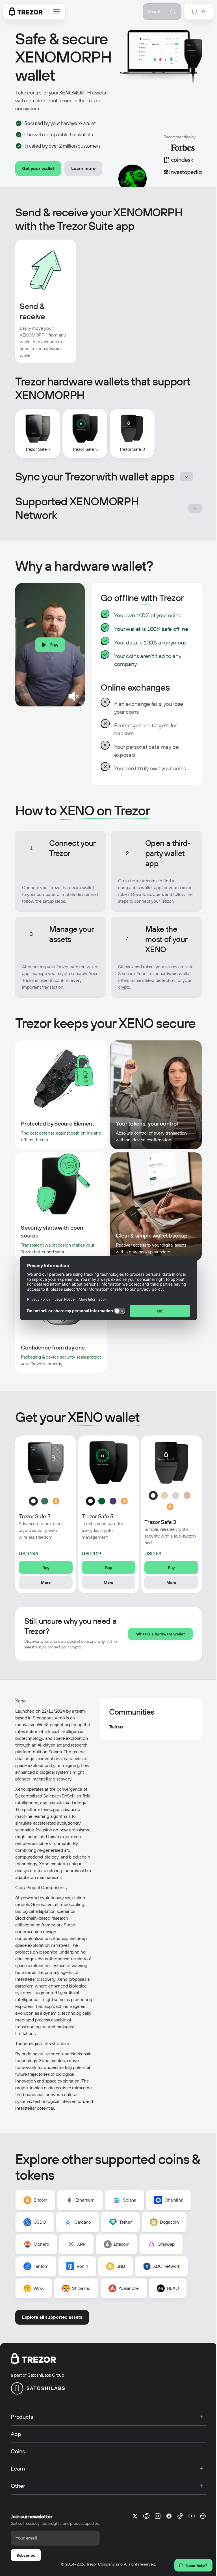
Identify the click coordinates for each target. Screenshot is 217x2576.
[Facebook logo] (169, 2516)
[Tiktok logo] (180, 2516)
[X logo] (135, 2516)
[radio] (33, 1501)
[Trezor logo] (26, 12)
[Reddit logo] (146, 2516)
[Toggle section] (186, 477)
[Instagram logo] (158, 2516)
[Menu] (56, 12)
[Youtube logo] (192, 2516)
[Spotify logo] (203, 2516)
